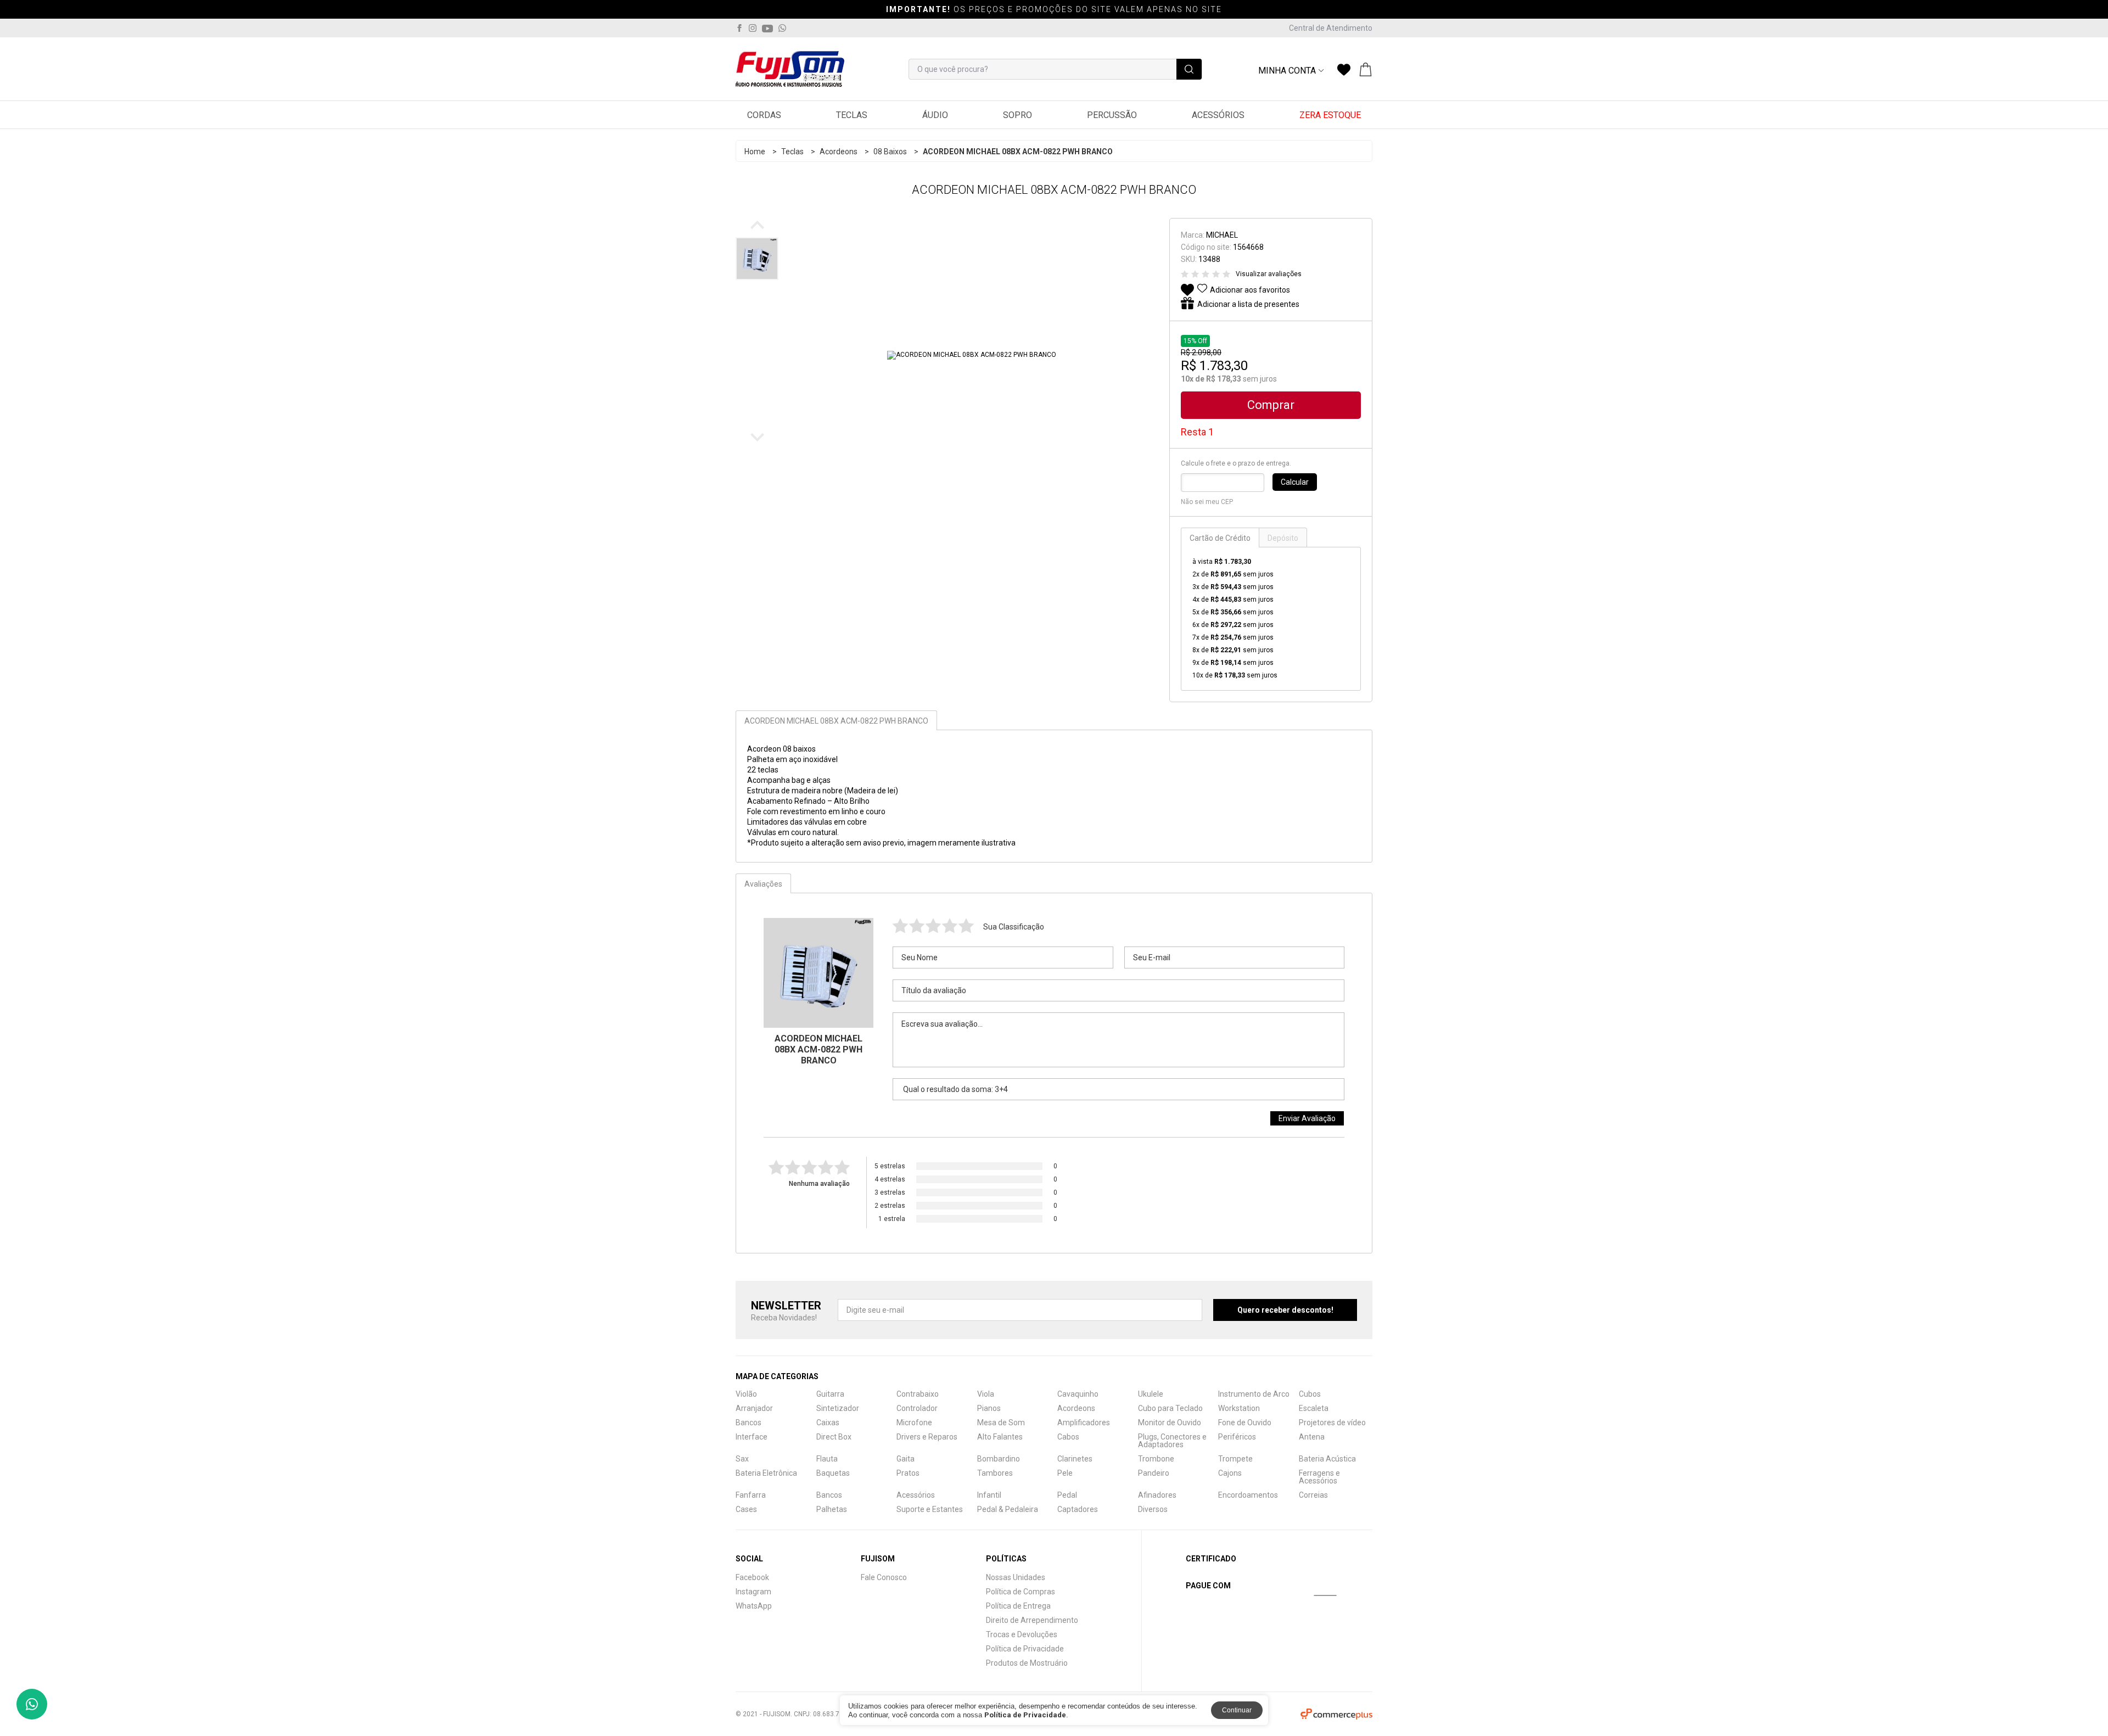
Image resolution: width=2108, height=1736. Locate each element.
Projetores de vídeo (1332, 1423)
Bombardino (999, 1459)
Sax (742, 1459)
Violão (746, 1394)
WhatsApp (754, 1606)
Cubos (1310, 1394)
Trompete (1235, 1459)
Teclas (852, 115)
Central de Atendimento (1331, 28)
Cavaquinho (1078, 1394)
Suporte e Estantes (930, 1509)
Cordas (764, 115)
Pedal (1067, 1495)
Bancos (749, 1423)
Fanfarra (751, 1495)
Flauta (827, 1459)
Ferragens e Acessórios (1319, 1477)
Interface (752, 1437)
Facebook (752, 1577)
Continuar (1237, 1710)
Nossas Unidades (1016, 1577)
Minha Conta (1287, 71)
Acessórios (1218, 115)
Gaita (906, 1459)
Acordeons (839, 152)
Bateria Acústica (1327, 1459)
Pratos (908, 1473)
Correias (1313, 1495)
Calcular (1295, 482)
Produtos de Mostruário (1027, 1663)
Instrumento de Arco (1254, 1394)
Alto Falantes (1000, 1437)
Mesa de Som (1001, 1423)
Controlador (917, 1408)
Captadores (1078, 1509)
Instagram (753, 1592)
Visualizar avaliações (1269, 274)
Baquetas (833, 1473)
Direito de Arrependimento (1032, 1620)
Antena (1312, 1437)
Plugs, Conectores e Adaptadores (1172, 1441)
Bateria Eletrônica (766, 1473)
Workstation (1239, 1408)
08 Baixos (890, 152)
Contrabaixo (918, 1394)
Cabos (1068, 1437)
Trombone (1156, 1459)
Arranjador (754, 1408)
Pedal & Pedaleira (1008, 1509)
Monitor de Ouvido (1170, 1423)
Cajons (1230, 1473)
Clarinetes (1075, 1459)
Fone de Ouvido (1245, 1423)
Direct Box (834, 1437)
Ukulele (1151, 1394)
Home (755, 152)
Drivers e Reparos (927, 1437)
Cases (746, 1509)
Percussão (1112, 115)
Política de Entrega (1018, 1606)
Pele (1065, 1473)
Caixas (828, 1423)
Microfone (914, 1423)
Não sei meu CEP (1207, 502)
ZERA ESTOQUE (1330, 115)
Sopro (1017, 115)
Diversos (1153, 1509)
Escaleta (1314, 1408)
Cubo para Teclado (1170, 1408)
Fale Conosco (884, 1577)
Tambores (995, 1473)
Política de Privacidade (1025, 1649)
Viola (986, 1394)
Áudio (935, 115)
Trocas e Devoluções (1022, 1634)
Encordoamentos (1248, 1495)
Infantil (989, 1495)
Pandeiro (1154, 1473)
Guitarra (830, 1394)
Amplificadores (1084, 1423)
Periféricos (1237, 1437)
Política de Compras (1021, 1592)
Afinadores (1157, 1495)
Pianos (989, 1408)
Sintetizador (838, 1408)
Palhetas (832, 1509)
